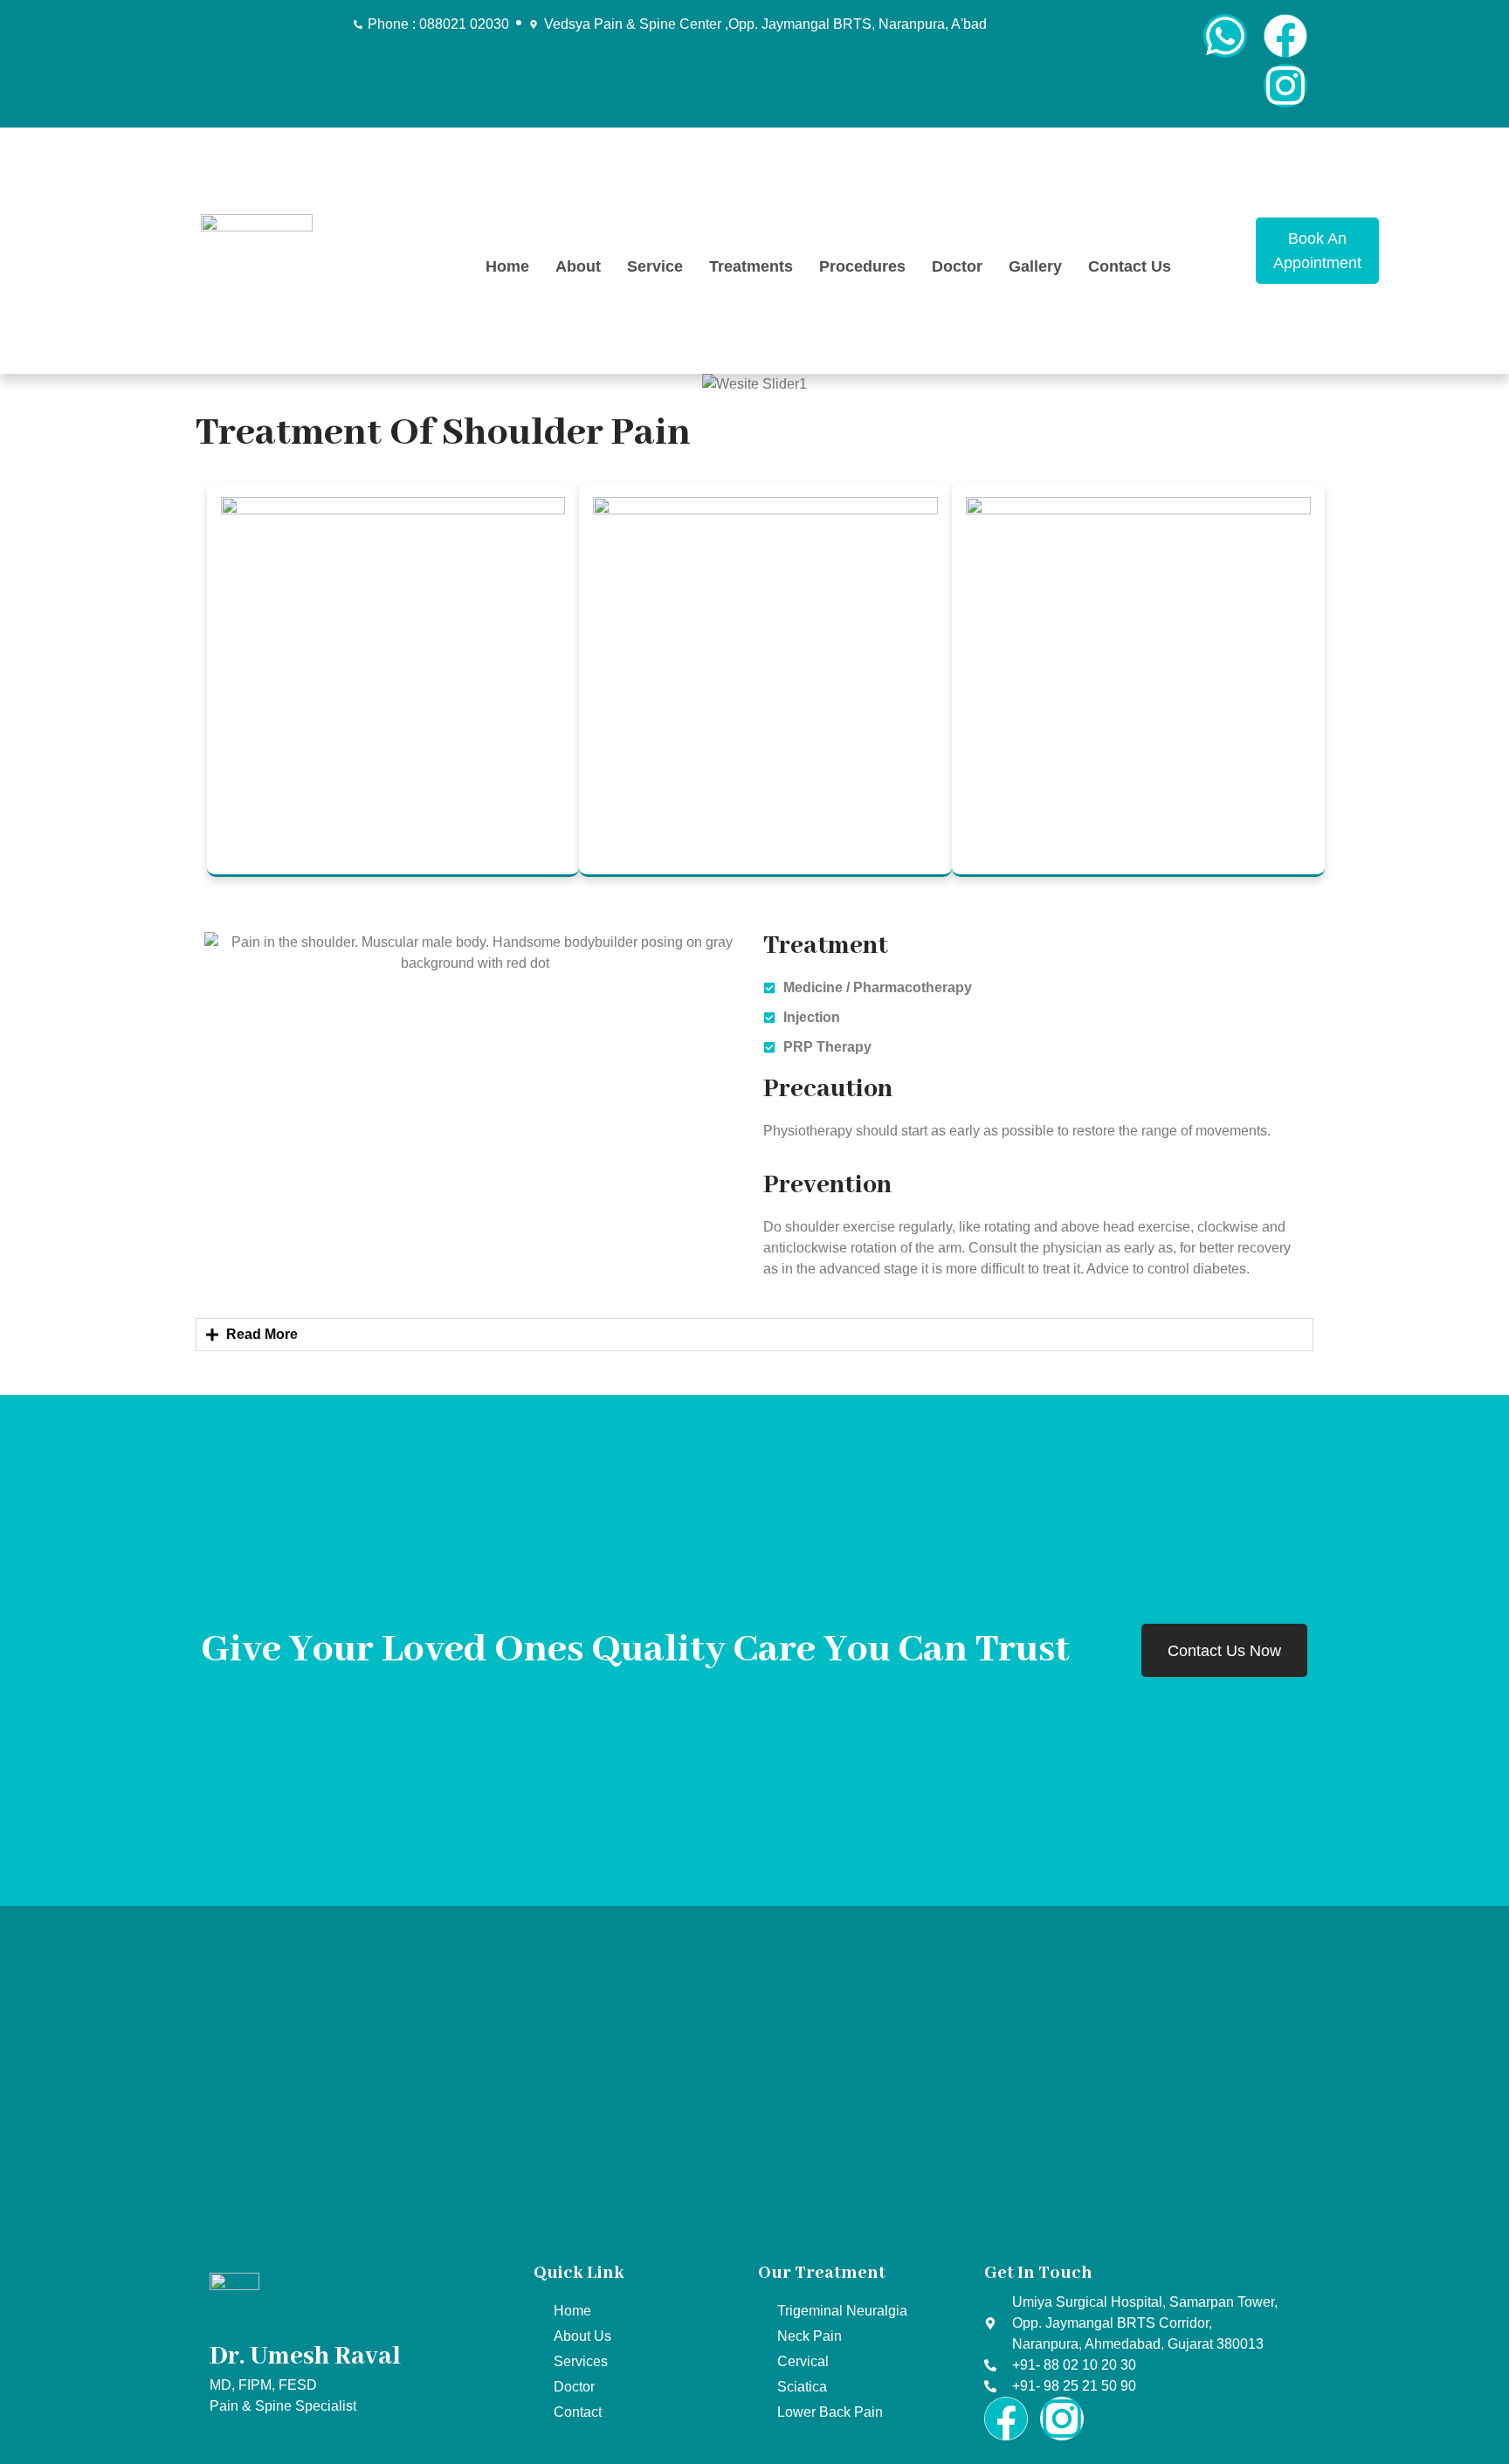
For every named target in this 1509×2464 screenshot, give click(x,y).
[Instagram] (1285, 86)
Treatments (751, 266)
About (578, 266)
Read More (262, 1334)
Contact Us (1130, 266)
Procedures (862, 266)
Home (507, 266)
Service (655, 266)
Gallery (1035, 266)
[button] (754, 1335)
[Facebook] (1285, 36)
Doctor (957, 266)
